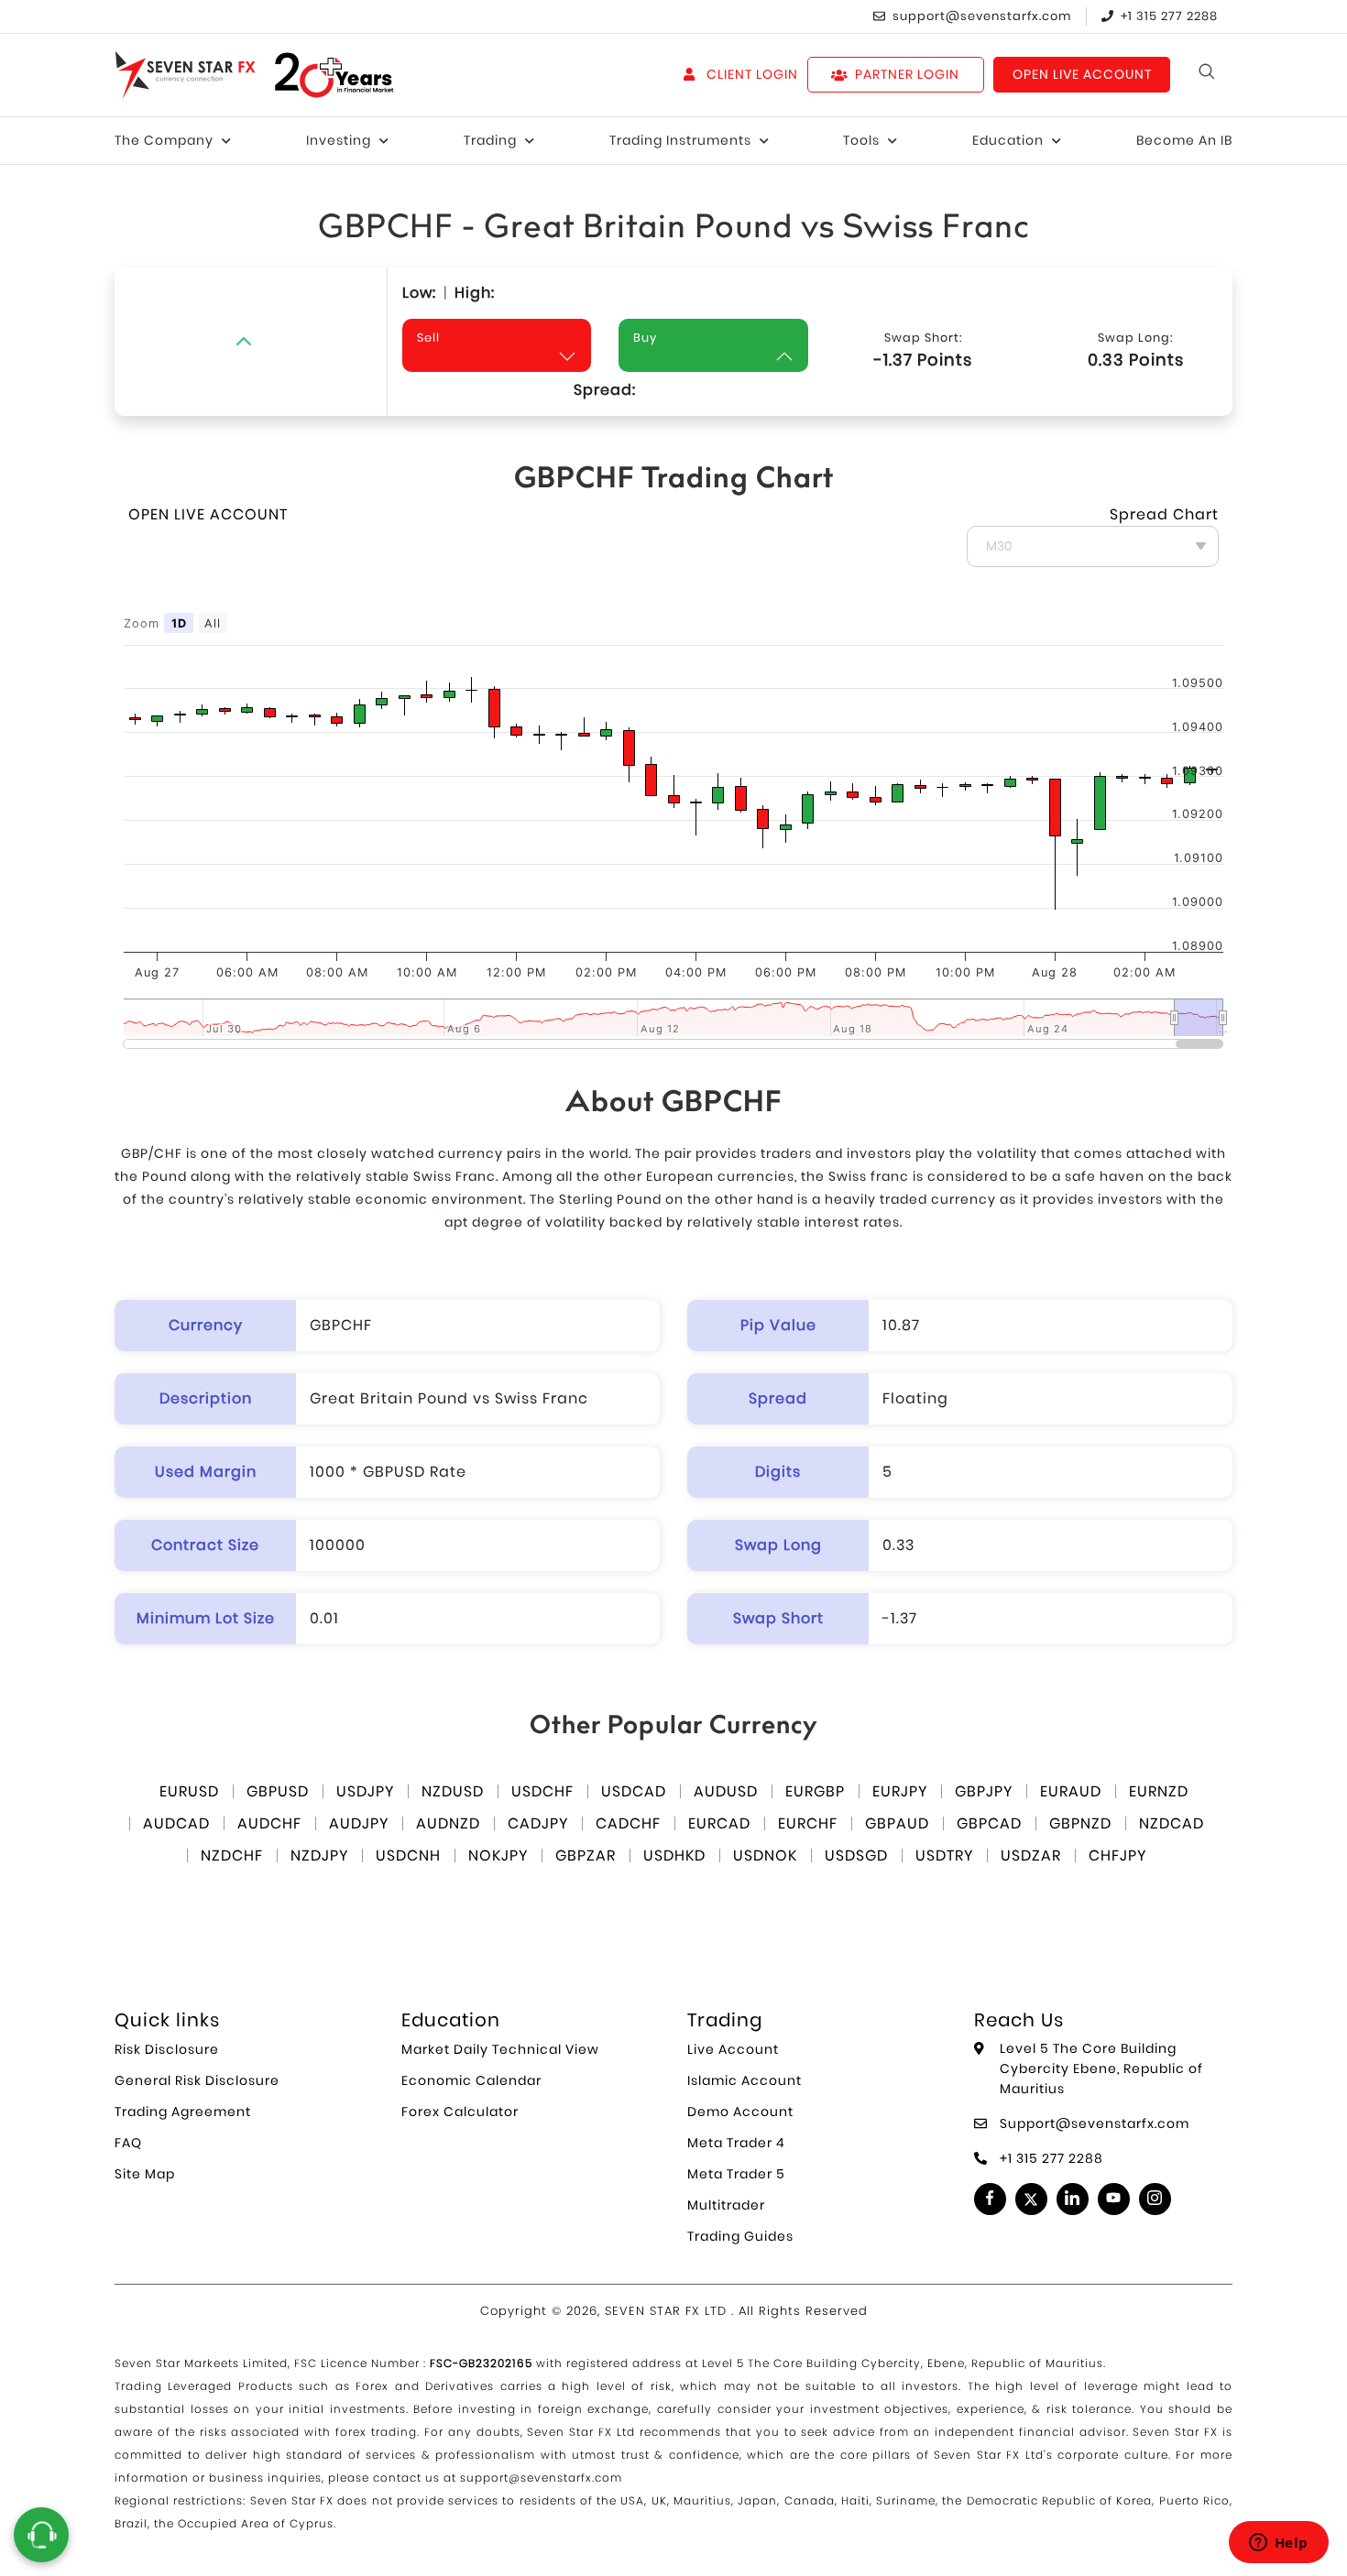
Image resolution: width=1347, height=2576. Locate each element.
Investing (339, 140)
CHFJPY (1117, 1856)
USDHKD (674, 1856)
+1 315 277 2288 (1169, 16)
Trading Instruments (680, 140)
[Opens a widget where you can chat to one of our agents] (1278, 2544)
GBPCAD (989, 1823)
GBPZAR (586, 1856)
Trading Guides (740, 2236)
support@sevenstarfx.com (982, 16)
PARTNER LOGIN (907, 74)
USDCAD (634, 1791)
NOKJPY (498, 1856)
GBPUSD (278, 1791)
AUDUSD (726, 1791)
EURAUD (1071, 1791)
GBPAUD (897, 1823)
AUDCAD (176, 1823)
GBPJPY (984, 1791)
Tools (861, 140)
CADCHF (628, 1823)
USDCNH (408, 1856)
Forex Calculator (460, 2112)
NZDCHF (232, 1856)
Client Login (750, 74)
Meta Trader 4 (736, 2143)
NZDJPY (319, 1856)
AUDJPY (359, 1823)
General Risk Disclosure (197, 2080)
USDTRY (944, 1856)
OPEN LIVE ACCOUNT (1082, 74)
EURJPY (900, 1791)
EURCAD (719, 1823)
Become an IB (1184, 140)
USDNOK (765, 1856)
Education (1008, 140)
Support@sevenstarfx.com (1095, 2123)
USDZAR (1031, 1856)
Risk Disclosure (167, 2049)
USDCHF (542, 1791)
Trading (490, 140)
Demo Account (740, 2112)
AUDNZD (448, 1823)
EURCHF (808, 1823)
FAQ (128, 2143)
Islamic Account (745, 2080)
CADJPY (538, 1823)
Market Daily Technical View (500, 2049)
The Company (164, 140)
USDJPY (365, 1791)
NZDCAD (1172, 1823)
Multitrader (726, 2205)
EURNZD (1159, 1791)
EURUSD (189, 1791)
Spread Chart (1164, 514)
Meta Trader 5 (736, 2174)
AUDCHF (269, 1823)
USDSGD (856, 1856)
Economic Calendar (471, 2080)
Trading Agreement (183, 2112)
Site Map (145, 2174)
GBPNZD (1080, 1823)
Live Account (733, 2049)
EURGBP (815, 1791)
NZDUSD (453, 1791)
